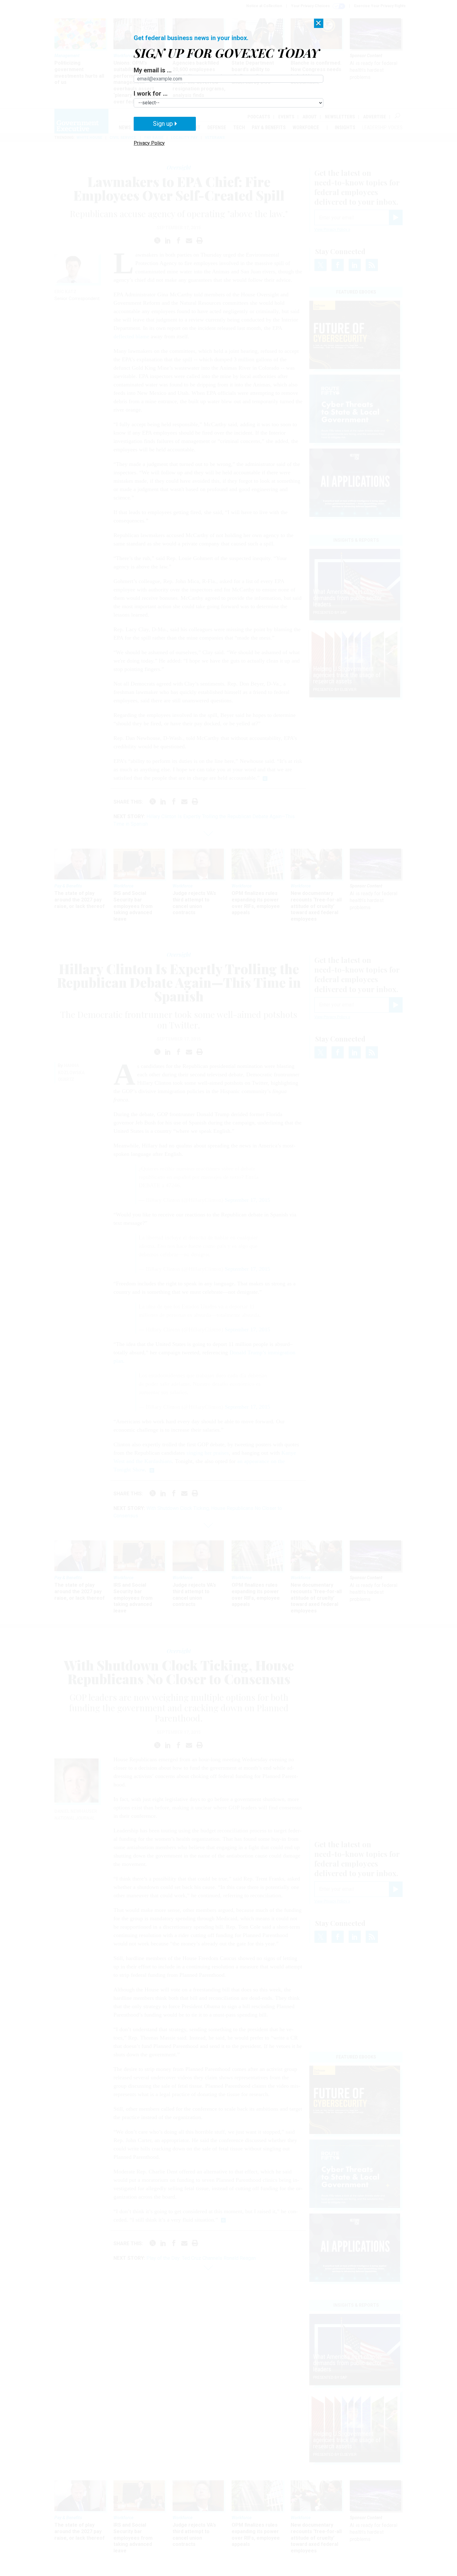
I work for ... (151, 93)
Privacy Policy (149, 143)
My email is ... (153, 70)
